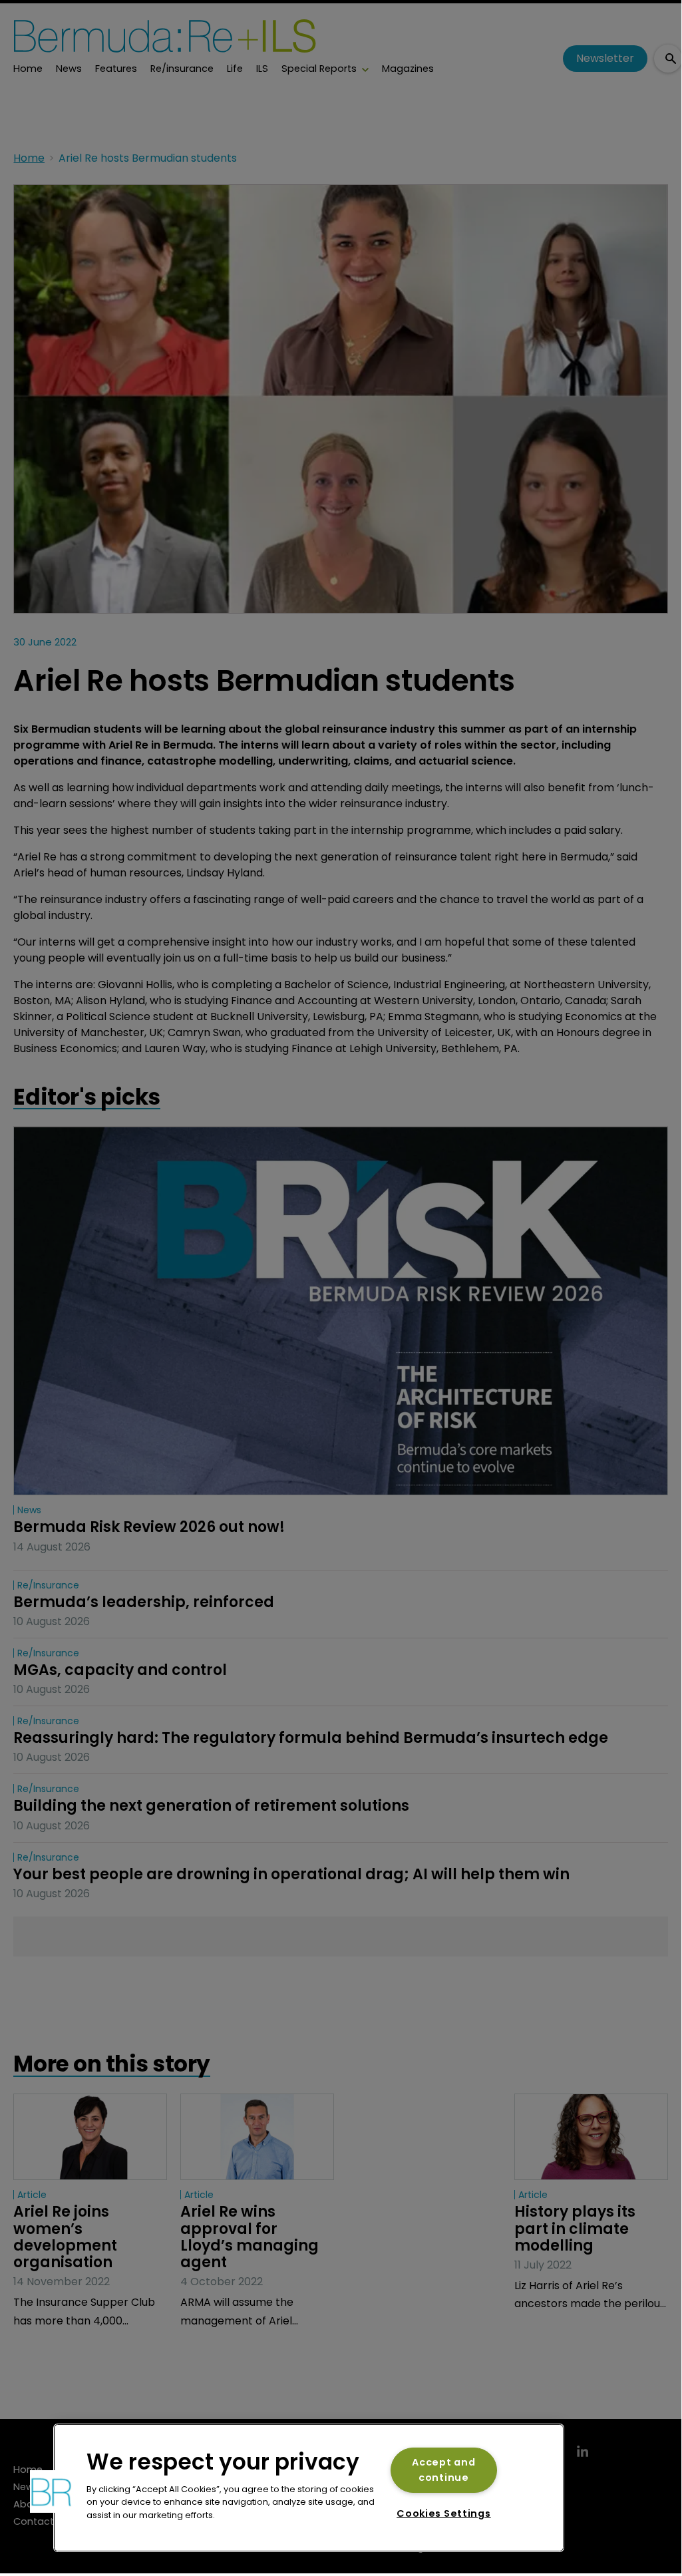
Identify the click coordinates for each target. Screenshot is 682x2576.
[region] (309, 2488)
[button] (51, 2491)
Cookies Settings (444, 2513)
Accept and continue (443, 2470)
